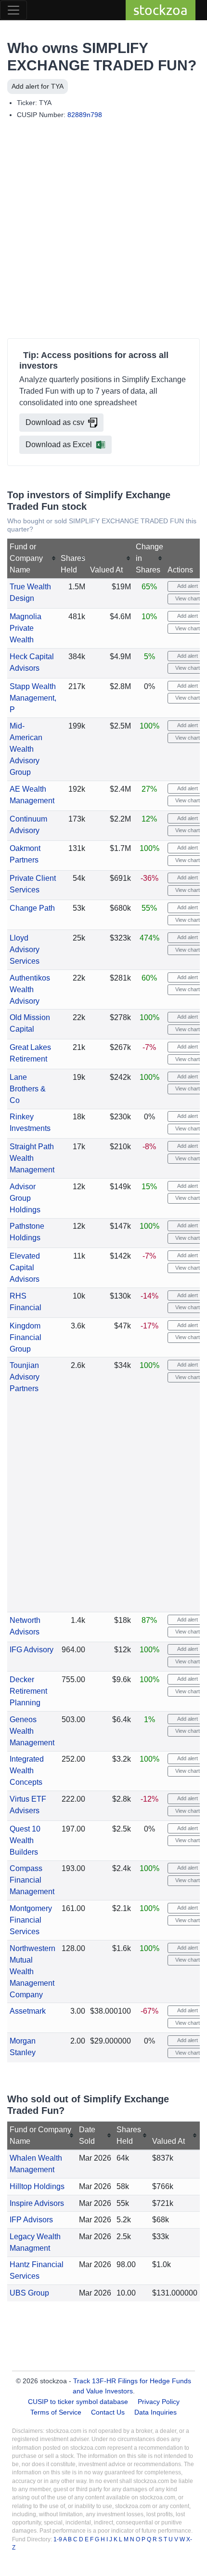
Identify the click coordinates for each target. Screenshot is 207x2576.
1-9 (58, 2539)
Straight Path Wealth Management (32, 1158)
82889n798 (85, 115)
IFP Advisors (31, 2220)
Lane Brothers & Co (28, 1089)
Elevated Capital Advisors (25, 1268)
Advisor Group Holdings (25, 1198)
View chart (187, 598)
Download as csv (55, 422)
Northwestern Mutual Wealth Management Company (32, 1972)
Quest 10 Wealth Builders (25, 1840)
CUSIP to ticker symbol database (79, 2402)
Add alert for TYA (38, 86)
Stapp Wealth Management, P (33, 698)
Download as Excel (59, 445)
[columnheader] (33, 559)
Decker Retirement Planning (28, 1691)
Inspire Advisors (37, 2203)
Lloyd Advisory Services (25, 949)
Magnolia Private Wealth (26, 628)
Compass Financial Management (32, 1880)
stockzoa (161, 10)
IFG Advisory (32, 1650)
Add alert (187, 586)
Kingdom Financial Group (26, 1337)
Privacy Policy (159, 2402)
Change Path (32, 908)
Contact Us (108, 2412)
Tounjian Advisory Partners (25, 1377)
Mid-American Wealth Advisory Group (26, 749)
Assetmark (28, 2011)
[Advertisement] (103, 231)
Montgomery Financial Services (31, 1920)
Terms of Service (56, 2412)
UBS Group (29, 2293)
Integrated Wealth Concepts (27, 1771)
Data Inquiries (155, 2412)
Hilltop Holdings (37, 2186)
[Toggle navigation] (13, 10)
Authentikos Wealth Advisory (30, 989)
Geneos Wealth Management (32, 1731)
